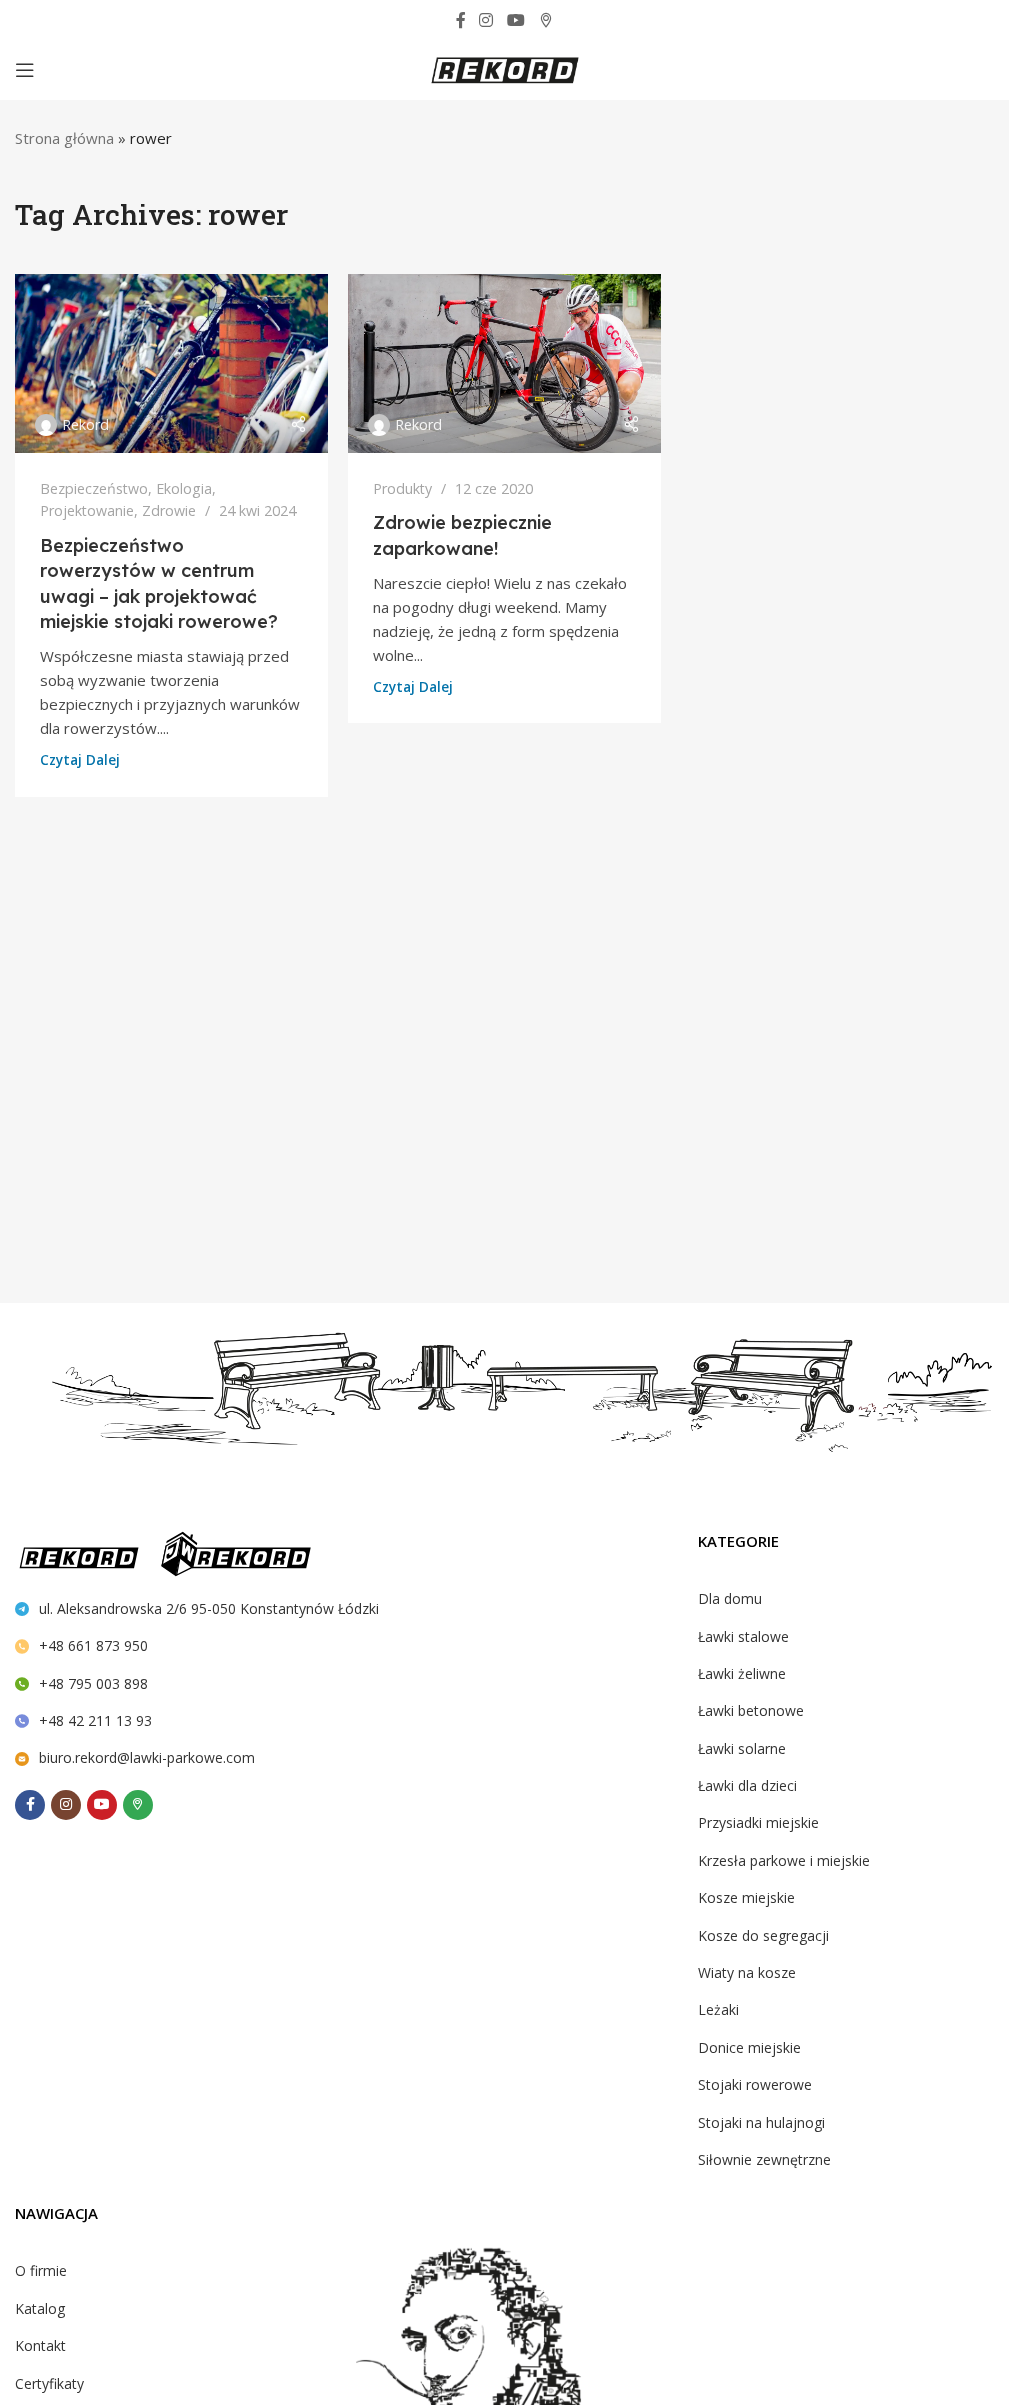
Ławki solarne (742, 1748)
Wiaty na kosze (747, 1972)
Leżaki (718, 2009)
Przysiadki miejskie (758, 1822)
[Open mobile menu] (25, 70)
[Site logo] (505, 68)
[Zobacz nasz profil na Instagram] (486, 20)
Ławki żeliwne (742, 1673)
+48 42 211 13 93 (95, 1720)
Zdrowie (169, 510)
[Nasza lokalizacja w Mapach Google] (545, 20)
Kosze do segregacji (763, 1935)
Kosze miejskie (746, 1897)
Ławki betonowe (751, 1710)
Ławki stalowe (743, 1636)
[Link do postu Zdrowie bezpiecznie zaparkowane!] (504, 363)
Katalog (40, 2308)
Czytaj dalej (80, 760)
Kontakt (40, 2345)
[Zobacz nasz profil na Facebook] (461, 20)
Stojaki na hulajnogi (761, 2122)
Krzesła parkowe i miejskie (784, 1860)
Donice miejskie (749, 2047)
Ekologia (184, 488)
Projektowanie (87, 510)
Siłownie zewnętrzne (764, 2159)
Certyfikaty (49, 2383)
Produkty (402, 488)
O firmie (41, 2270)
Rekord (85, 424)
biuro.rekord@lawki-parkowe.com (147, 1757)
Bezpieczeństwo (94, 488)
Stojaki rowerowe (755, 2084)
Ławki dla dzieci (747, 1785)
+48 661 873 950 (93, 1645)
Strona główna (64, 138)
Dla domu (730, 1598)
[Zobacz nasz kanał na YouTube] (515, 20)
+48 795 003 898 (93, 1683)
